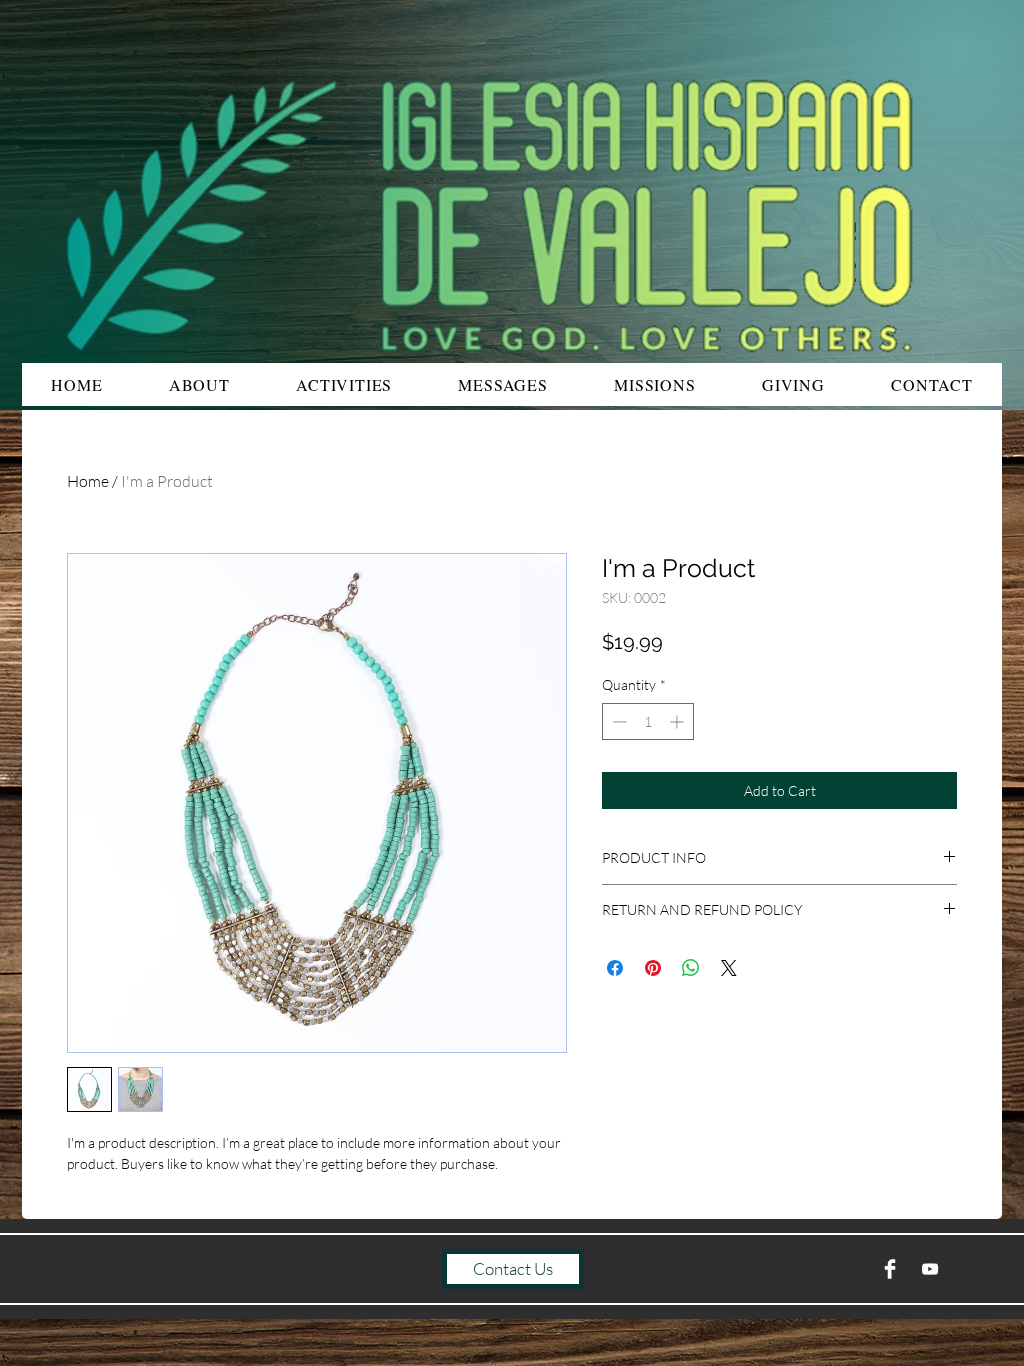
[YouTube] (930, 1269)
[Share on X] (729, 968)
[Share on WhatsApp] (691, 968)
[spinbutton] (648, 721)
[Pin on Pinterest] (653, 968)
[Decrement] (617, 721)
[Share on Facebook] (615, 968)
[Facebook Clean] (890, 1269)
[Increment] (678, 721)
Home (88, 481)
